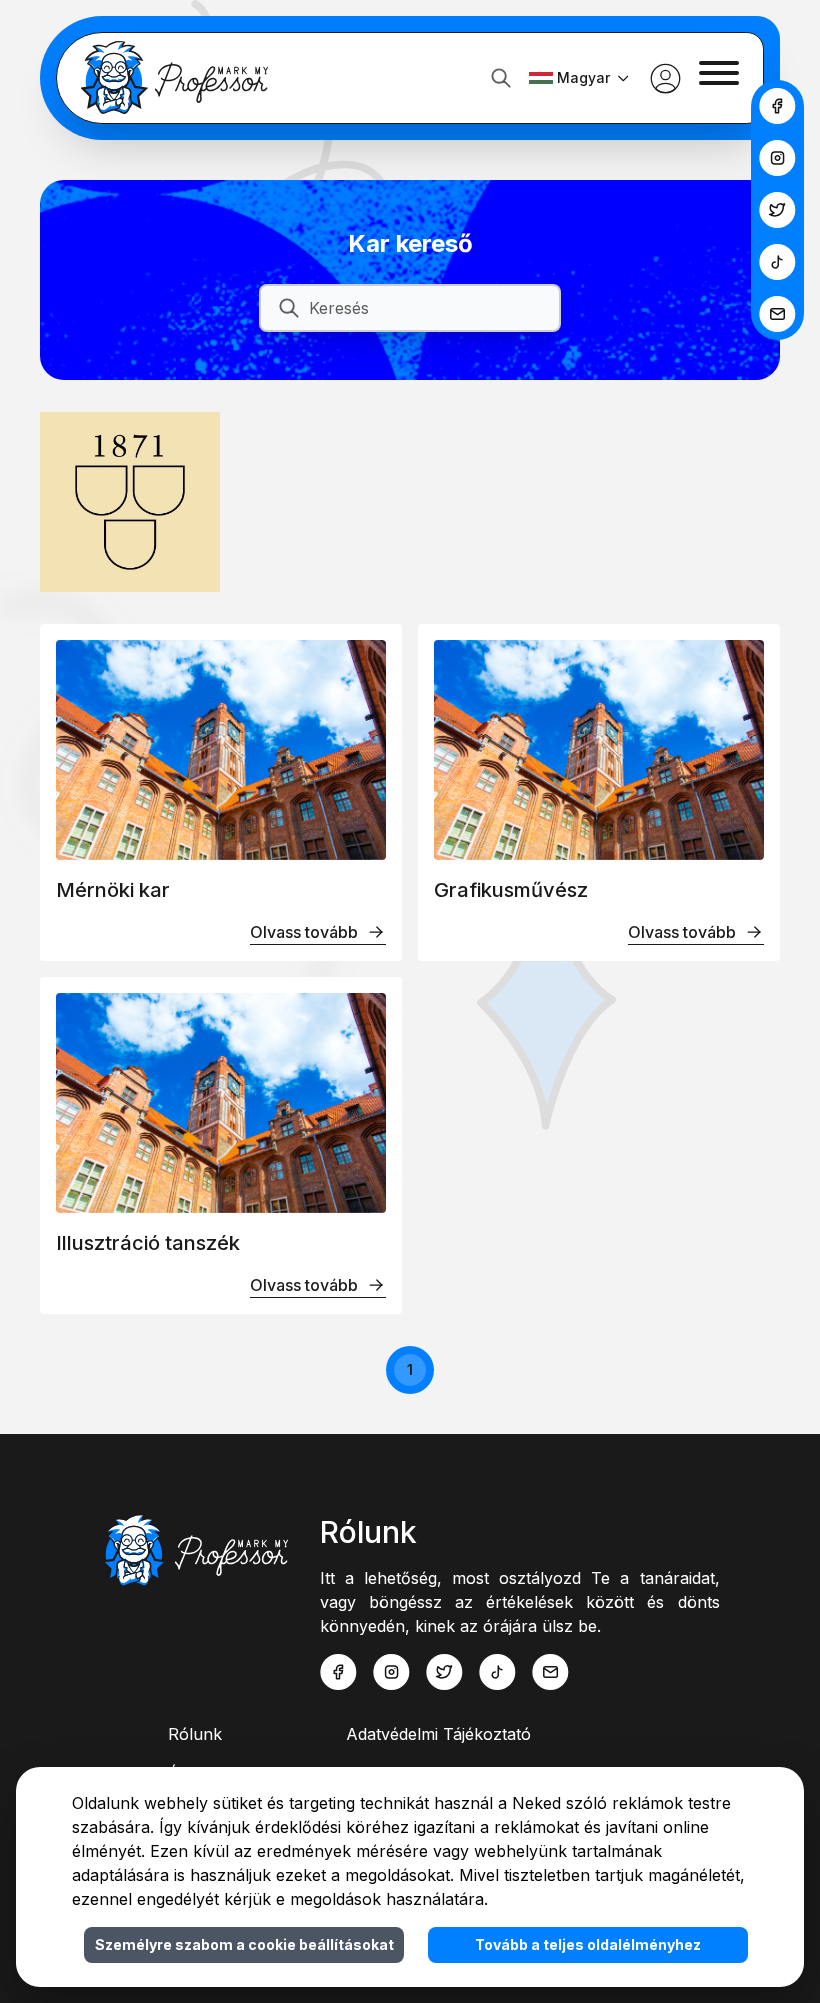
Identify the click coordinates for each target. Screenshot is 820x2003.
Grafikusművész (511, 890)
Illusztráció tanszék (148, 1243)
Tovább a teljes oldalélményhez (588, 1944)
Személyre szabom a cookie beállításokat (244, 1944)
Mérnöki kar (113, 890)
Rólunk (195, 1734)
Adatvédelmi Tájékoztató (438, 1734)
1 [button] (410, 1369)
